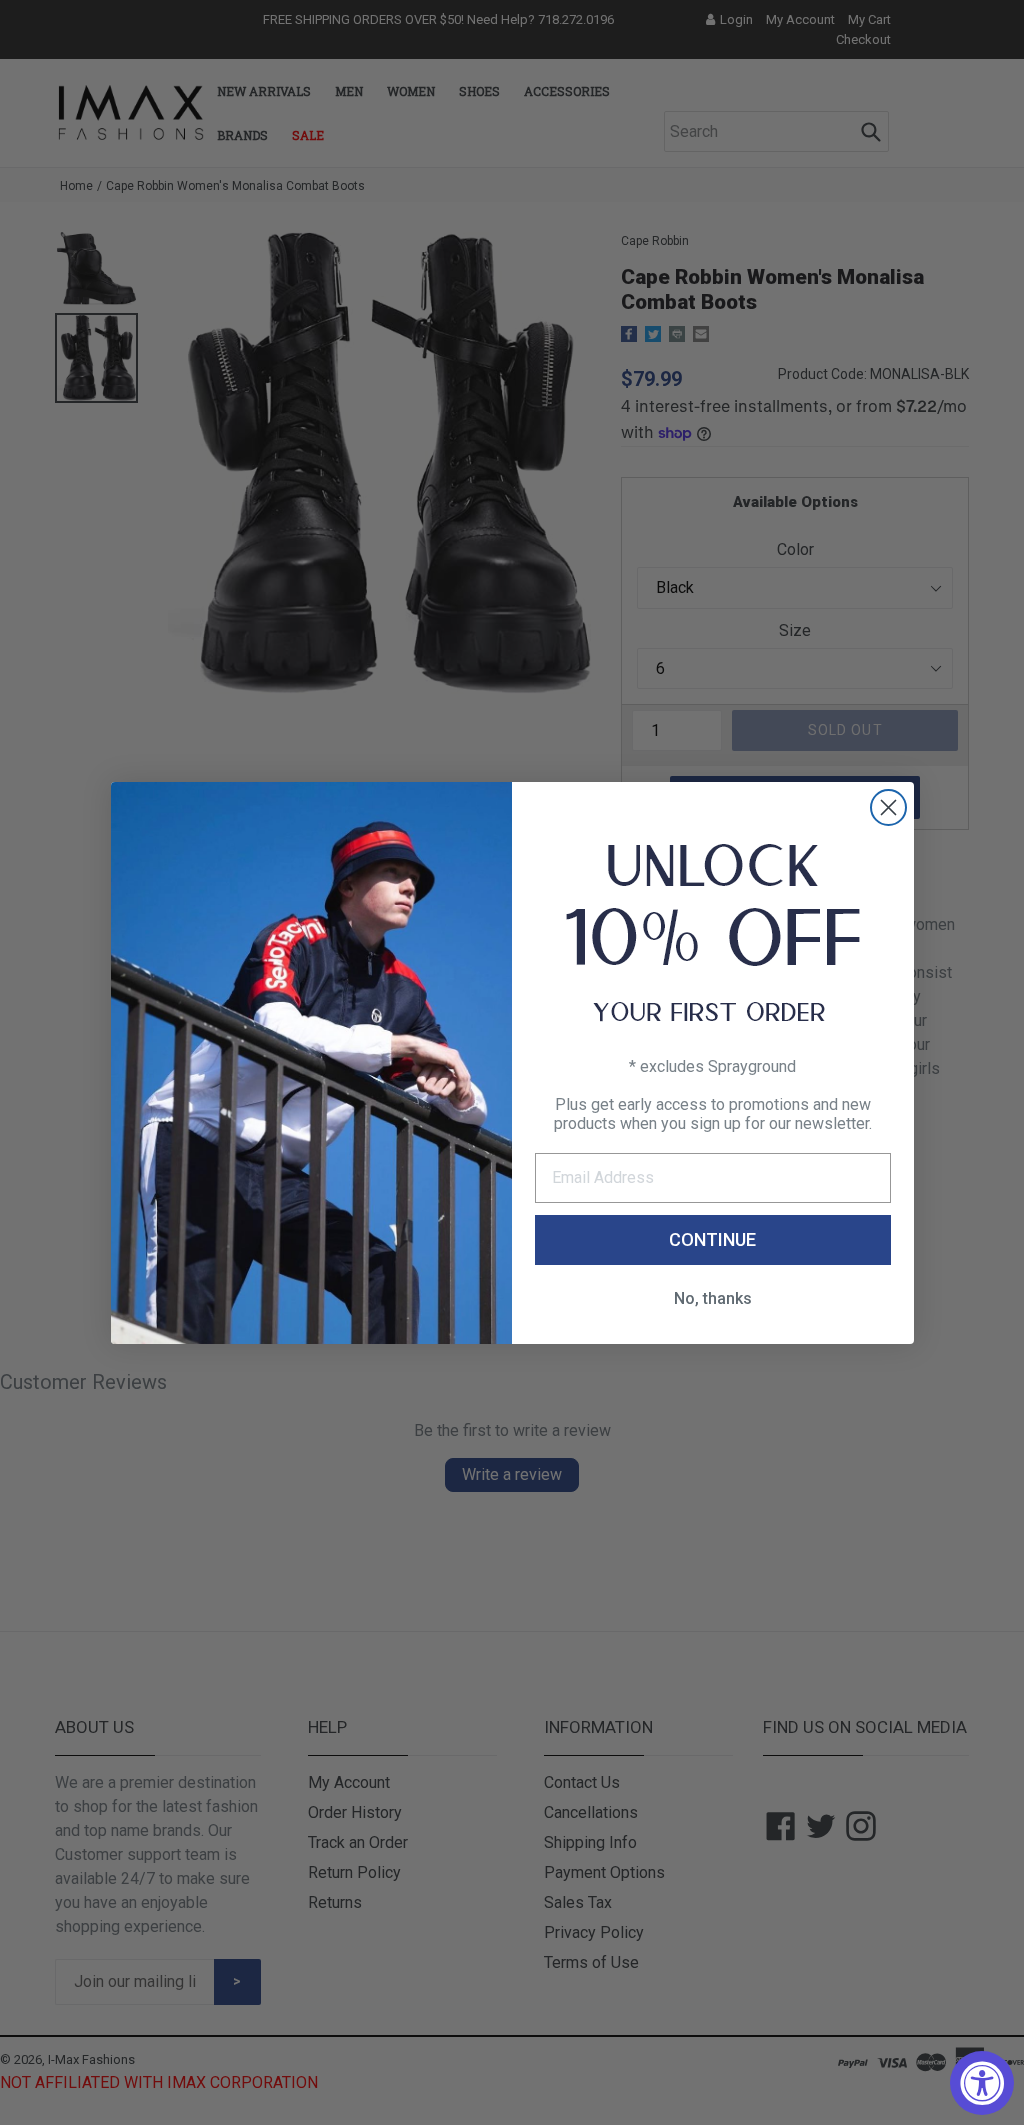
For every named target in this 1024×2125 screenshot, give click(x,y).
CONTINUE (712, 1239)
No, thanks (713, 1298)
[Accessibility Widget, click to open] (982, 2083)
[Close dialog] (888, 807)
